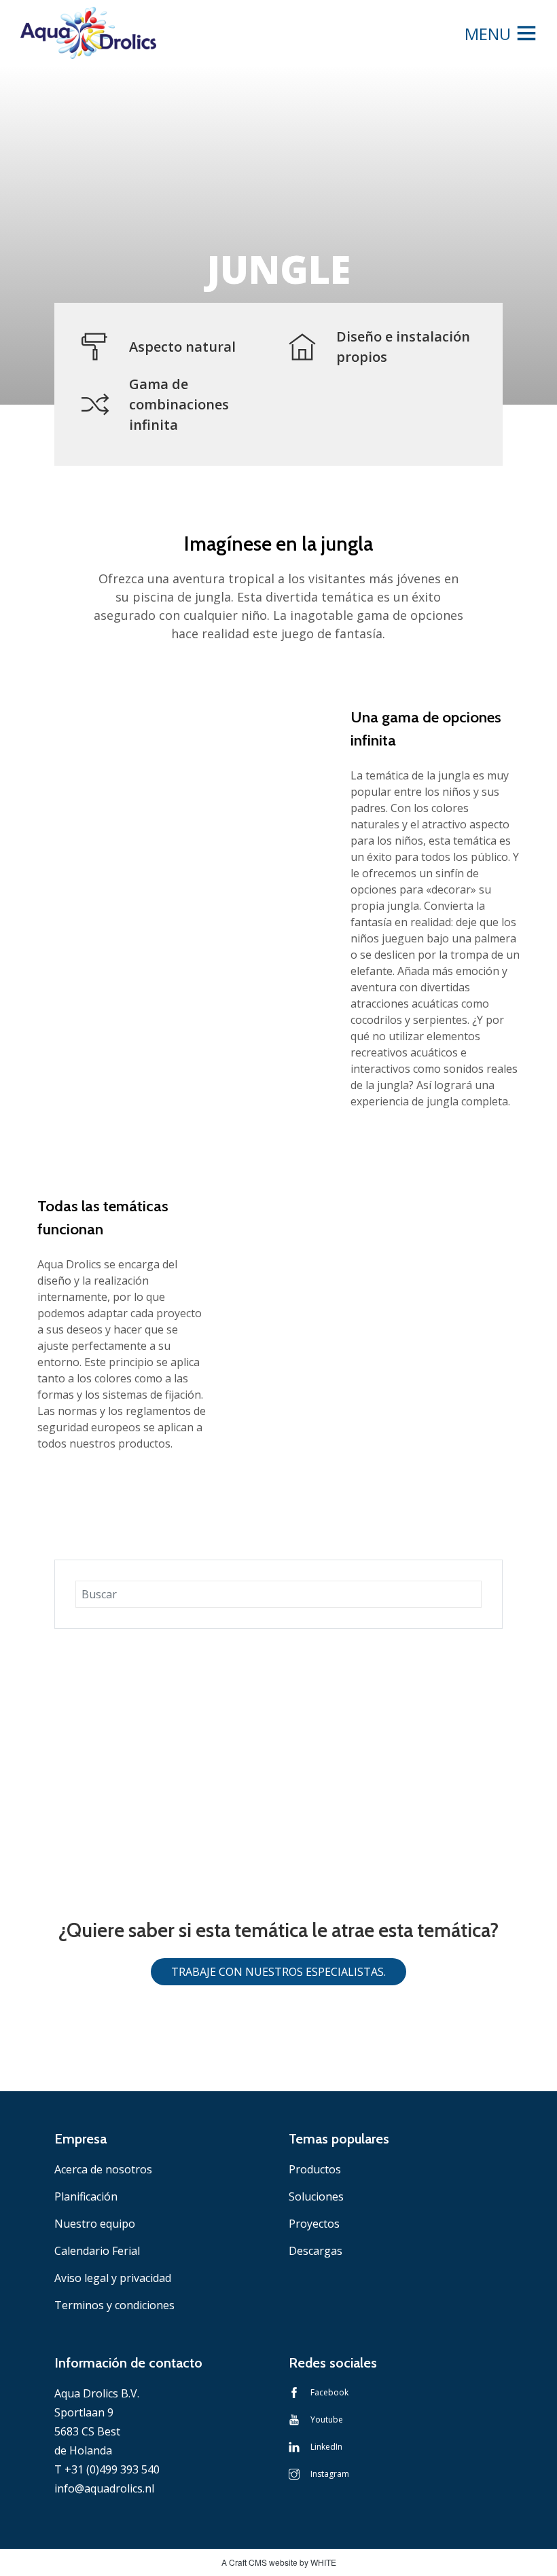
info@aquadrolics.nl (104, 2488)
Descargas (316, 2251)
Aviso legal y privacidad (113, 2278)
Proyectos (314, 2224)
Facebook (329, 2392)
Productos (315, 2169)
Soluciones (316, 2196)
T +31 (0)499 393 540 (107, 2469)
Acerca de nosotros (103, 2169)
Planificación (86, 2196)
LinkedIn (326, 2447)
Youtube (327, 2419)
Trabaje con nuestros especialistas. (278, 1972)
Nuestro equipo (95, 2224)
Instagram (330, 2474)
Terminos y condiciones (114, 2305)
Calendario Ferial (97, 2251)
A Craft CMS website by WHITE (279, 2562)
